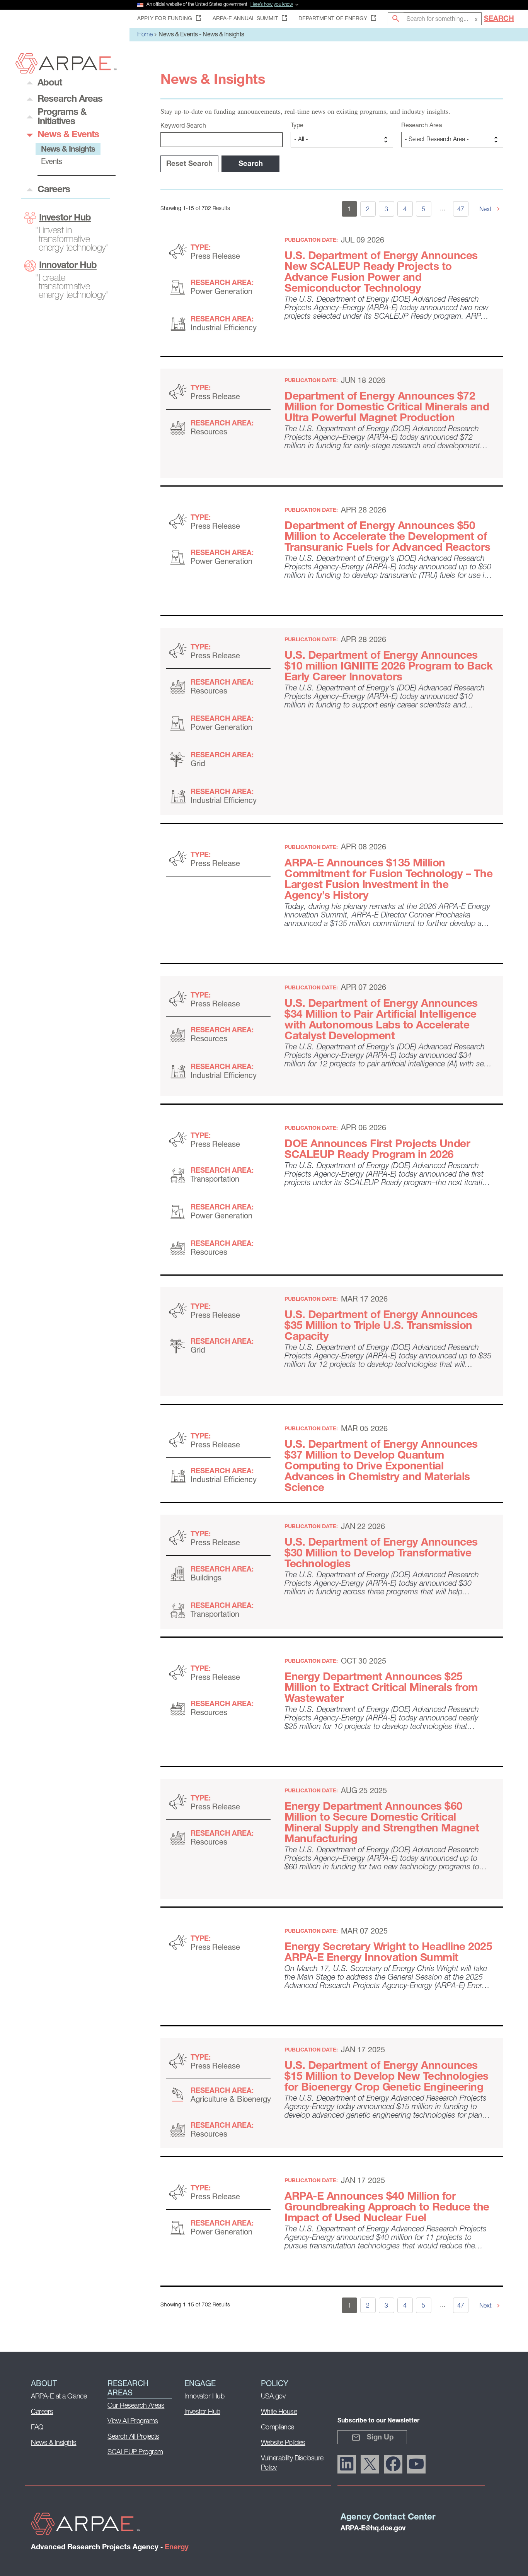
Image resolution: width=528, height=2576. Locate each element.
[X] (370, 2464)
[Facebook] (393, 2464)
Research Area (422, 126)
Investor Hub (65, 218)
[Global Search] (396, 19)
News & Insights (54, 2443)
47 (461, 210)
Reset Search (189, 164)
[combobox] (443, 19)
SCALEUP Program (135, 2453)
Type (297, 126)
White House (279, 2412)
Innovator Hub (68, 266)
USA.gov (273, 2397)
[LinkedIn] (347, 2464)
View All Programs (133, 2422)
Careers (42, 2412)
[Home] (66, 71)
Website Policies (283, 2443)
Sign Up (380, 2438)
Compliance (278, 2428)
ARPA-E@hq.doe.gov (373, 2529)
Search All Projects (133, 2437)
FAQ (37, 2428)
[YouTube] (416, 2464)
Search (499, 19)
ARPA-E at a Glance (59, 2397)
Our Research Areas (136, 2406)
